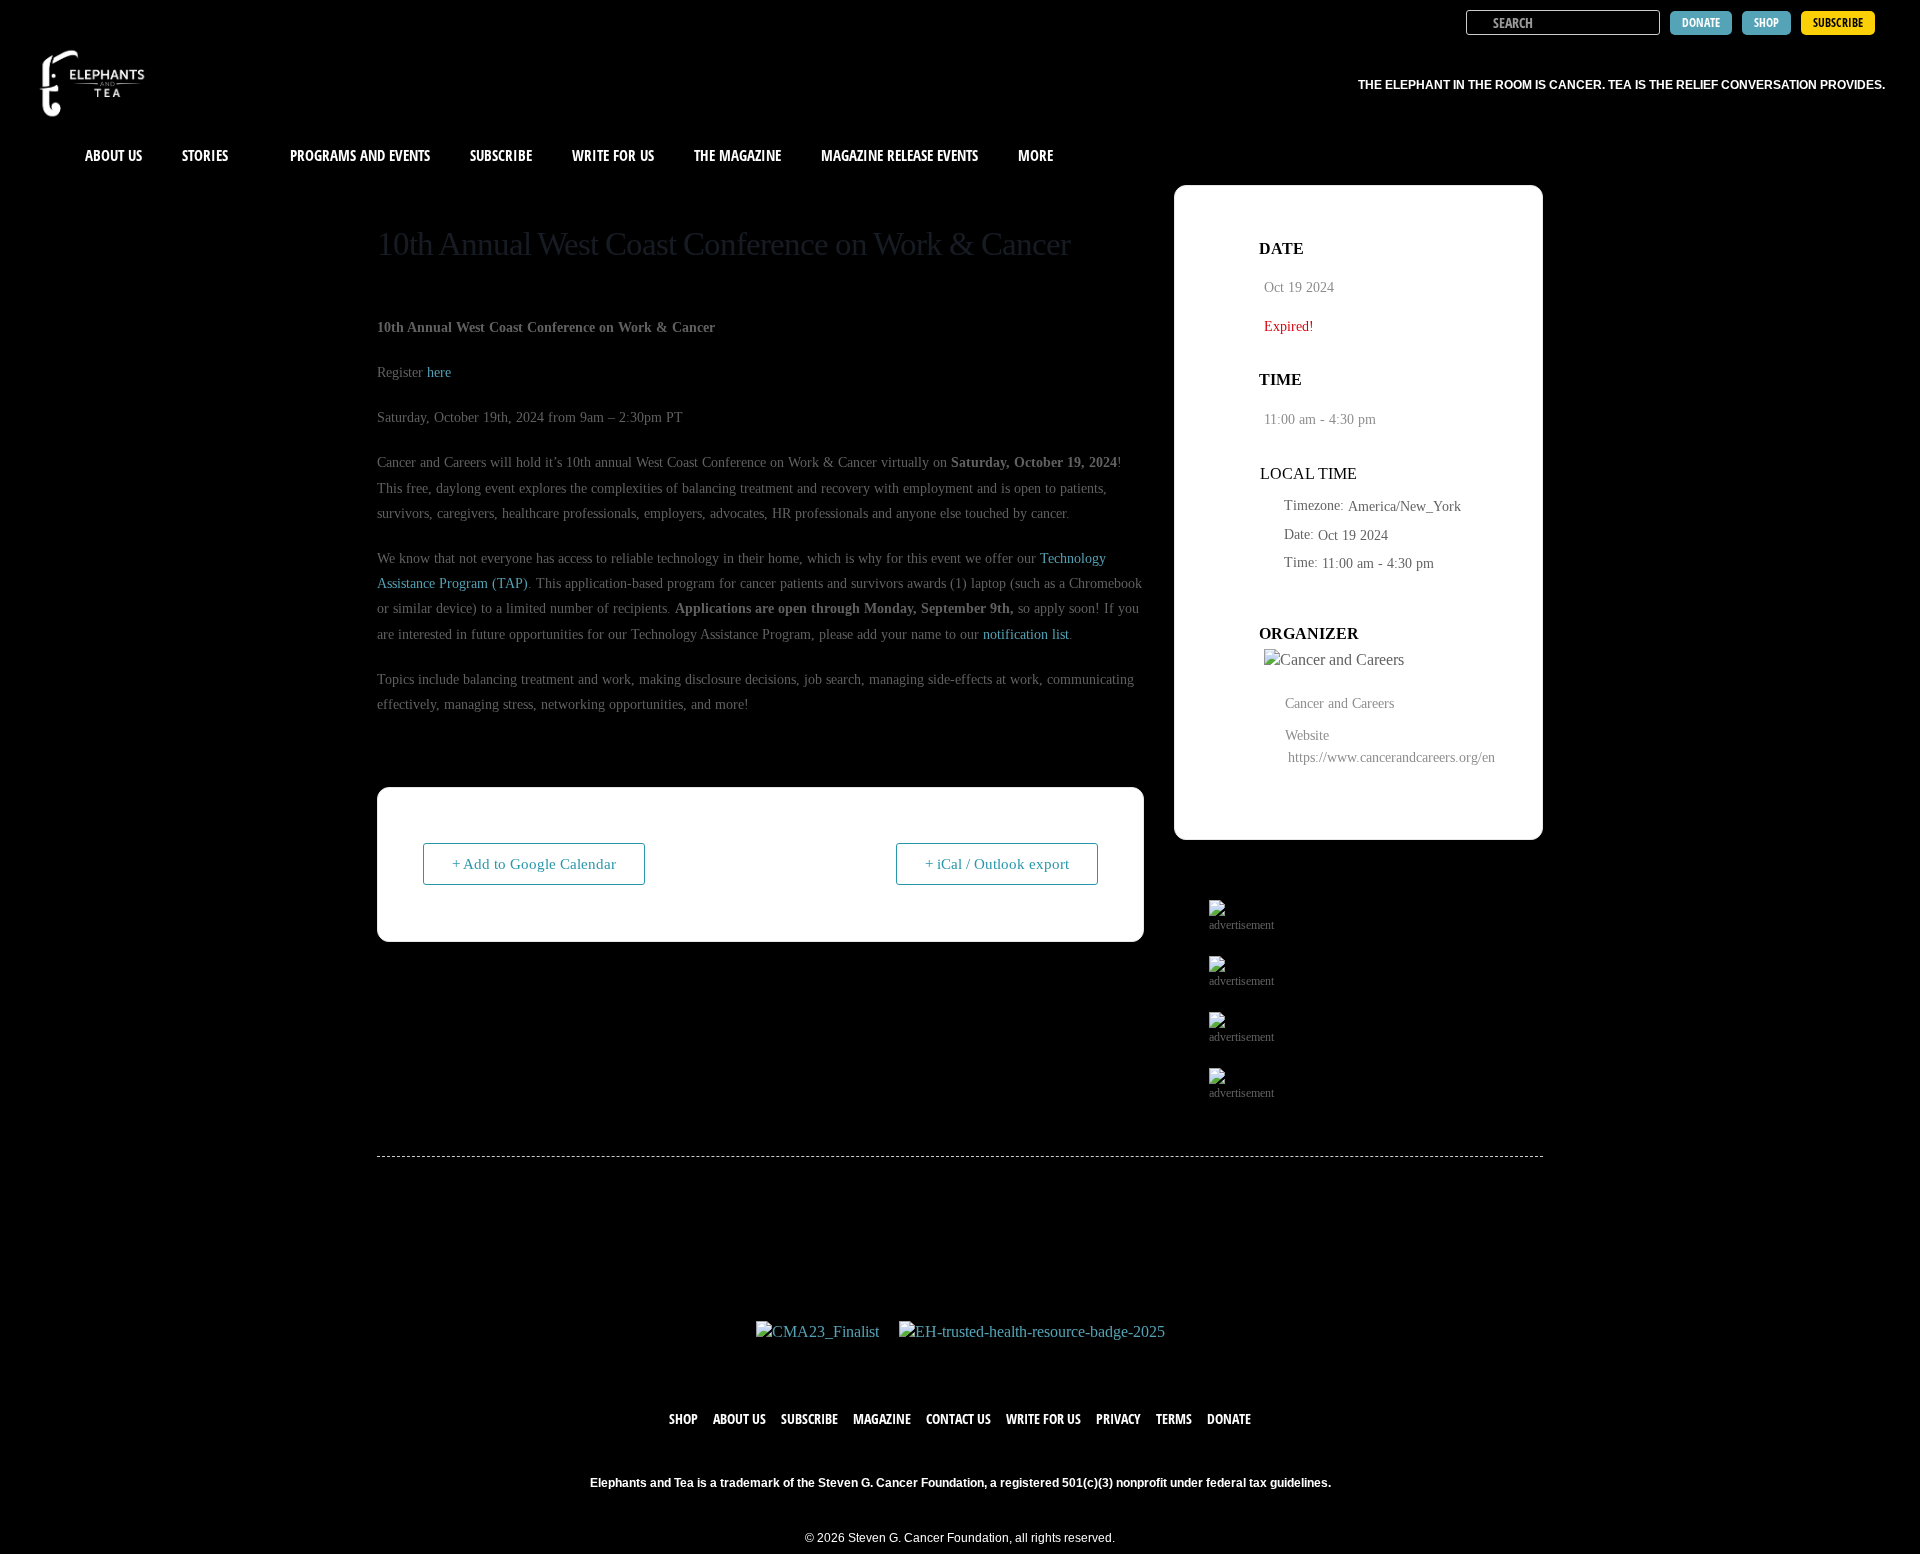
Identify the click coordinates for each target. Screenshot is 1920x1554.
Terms (1174, 1418)
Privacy (1118, 1418)
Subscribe (501, 155)
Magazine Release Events (899, 155)
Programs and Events (360, 155)
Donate (1229, 1418)
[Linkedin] (1020, 1363)
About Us (113, 155)
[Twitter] (940, 1363)
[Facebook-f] (900, 1363)
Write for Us (1043, 1418)
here (439, 372)
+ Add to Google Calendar (534, 864)
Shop (683, 1418)
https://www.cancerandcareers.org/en (1391, 757)
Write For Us (613, 155)
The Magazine (737, 155)
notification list (1026, 634)
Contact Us (958, 1418)
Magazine (882, 1418)
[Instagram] (980, 1363)
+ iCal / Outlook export (997, 864)
